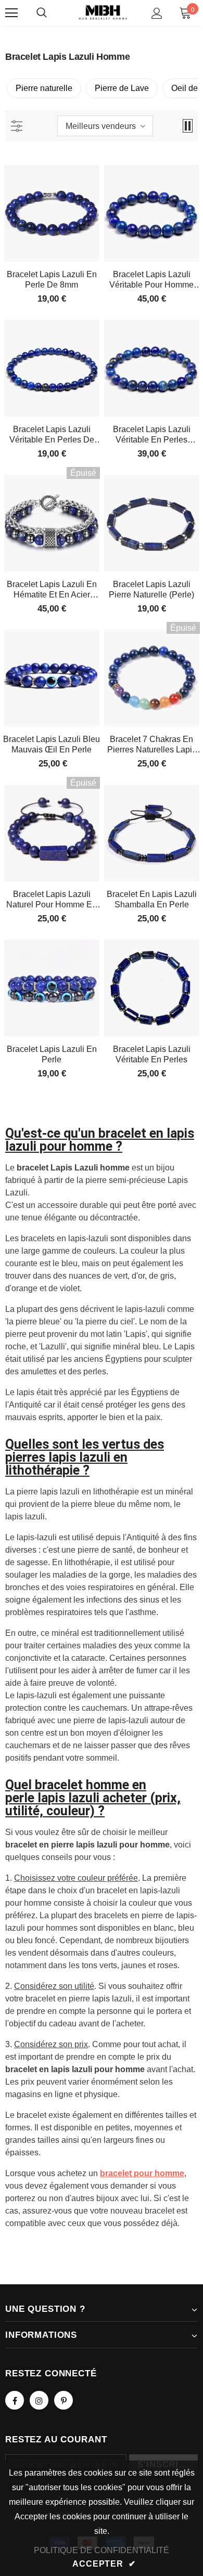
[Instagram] (39, 2400)
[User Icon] (157, 13)
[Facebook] (15, 2400)
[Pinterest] (64, 2400)
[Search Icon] (42, 13)
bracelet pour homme (142, 2173)
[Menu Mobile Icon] (11, 13)
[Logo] (103, 12)
